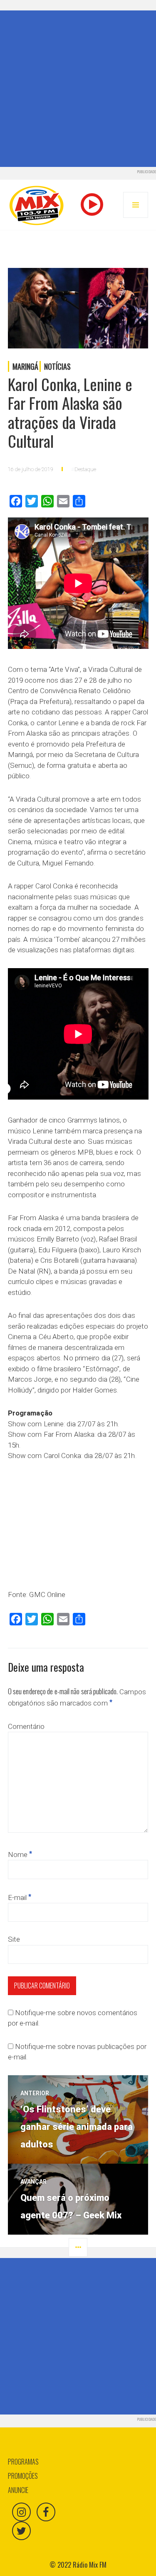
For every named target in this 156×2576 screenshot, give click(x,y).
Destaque (85, 469)
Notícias (57, 366)
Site (14, 1939)
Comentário (26, 1726)
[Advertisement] (78, 89)
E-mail (20, 1897)
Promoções (23, 2476)
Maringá (25, 366)
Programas (23, 2462)
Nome (20, 1854)
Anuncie (18, 2490)
